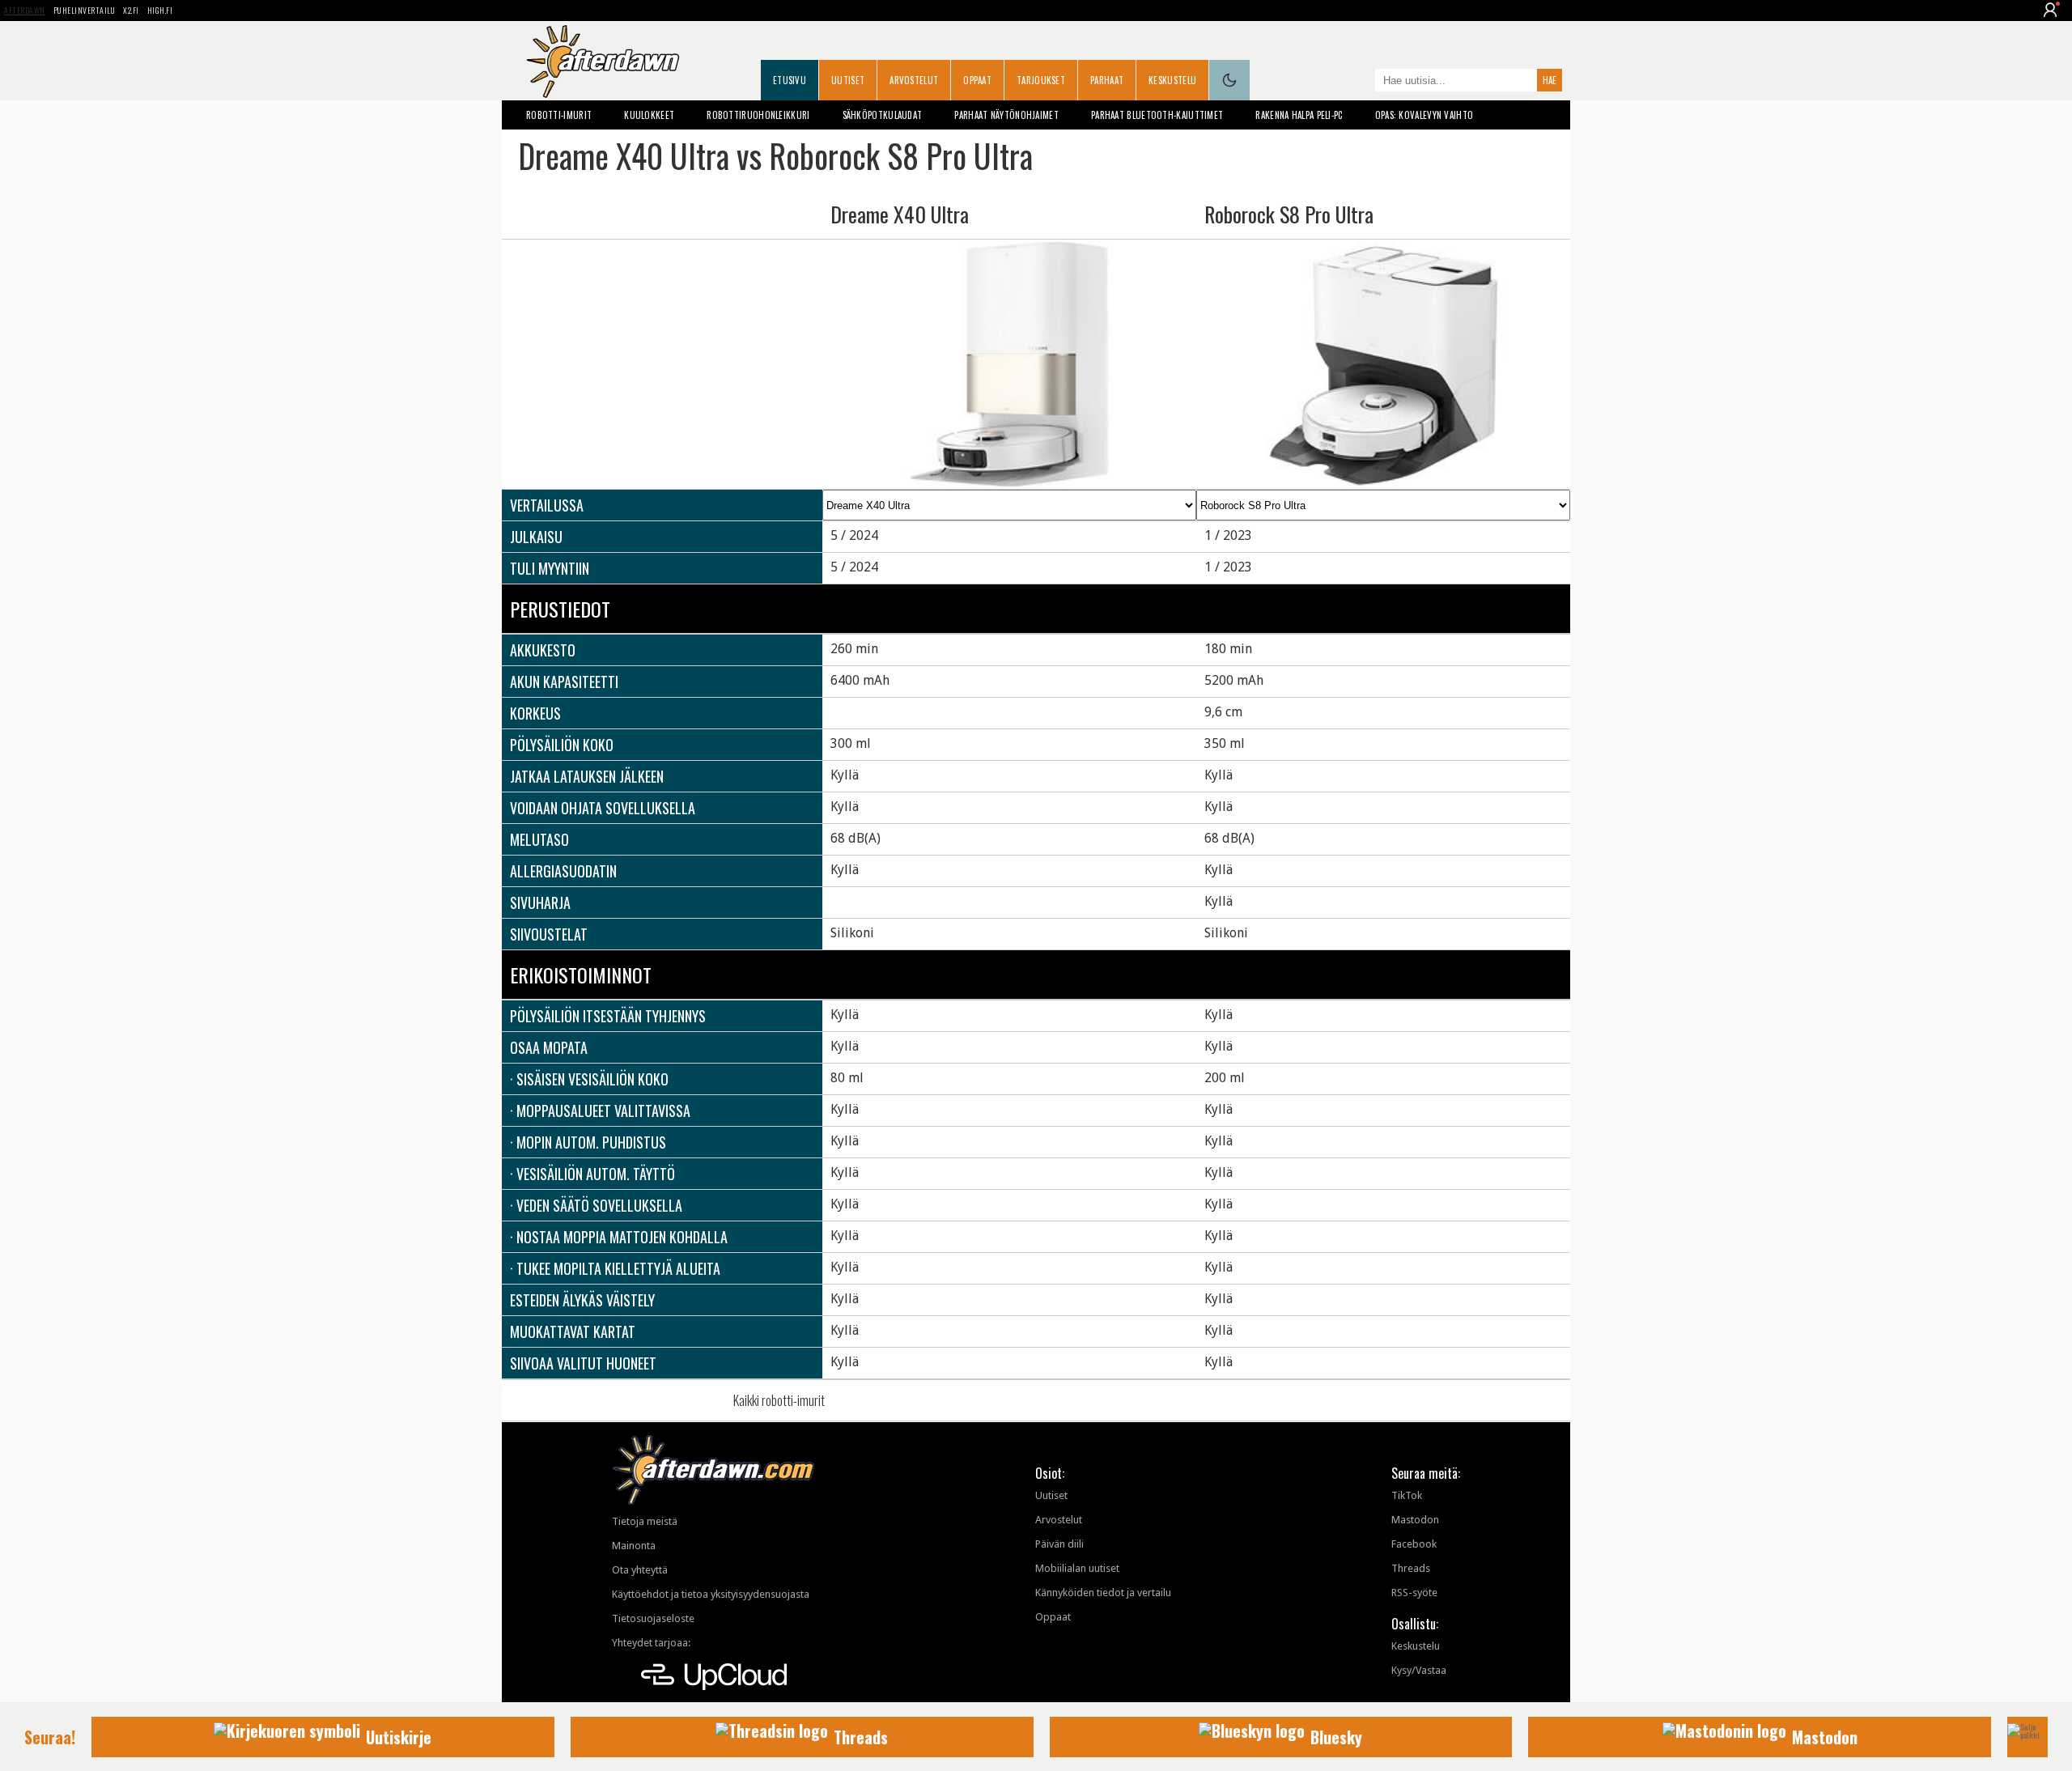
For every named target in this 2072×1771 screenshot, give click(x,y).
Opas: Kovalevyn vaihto (1424, 115)
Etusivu (790, 80)
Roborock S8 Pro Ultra (1289, 214)
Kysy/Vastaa (1419, 1670)
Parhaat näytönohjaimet (1006, 115)
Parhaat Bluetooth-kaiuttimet (1157, 115)
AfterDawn (25, 10)
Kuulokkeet (649, 115)
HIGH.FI (160, 10)
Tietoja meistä (645, 1521)
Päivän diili (1059, 1544)
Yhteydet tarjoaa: (651, 1643)
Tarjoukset (1041, 80)
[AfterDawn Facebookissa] (1359, 82)
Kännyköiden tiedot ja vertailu (1103, 1593)
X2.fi (131, 10)
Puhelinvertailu (85, 10)
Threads (1411, 1568)
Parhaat (1107, 80)
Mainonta (634, 1546)
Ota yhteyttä (640, 1570)
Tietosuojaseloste (653, 1618)
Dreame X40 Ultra (900, 214)
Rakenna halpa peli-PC (1299, 115)
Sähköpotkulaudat (883, 115)
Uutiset (848, 80)
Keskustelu (1172, 80)
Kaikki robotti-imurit (779, 1400)
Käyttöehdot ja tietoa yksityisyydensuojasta (711, 1594)
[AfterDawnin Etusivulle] (603, 62)
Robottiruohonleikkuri (758, 115)
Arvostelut (914, 80)
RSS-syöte (1414, 1593)
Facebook (1414, 1544)
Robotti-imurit (559, 115)
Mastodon (1415, 1520)
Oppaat (977, 80)
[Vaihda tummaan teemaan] (1229, 80)
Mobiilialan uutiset (1077, 1568)
